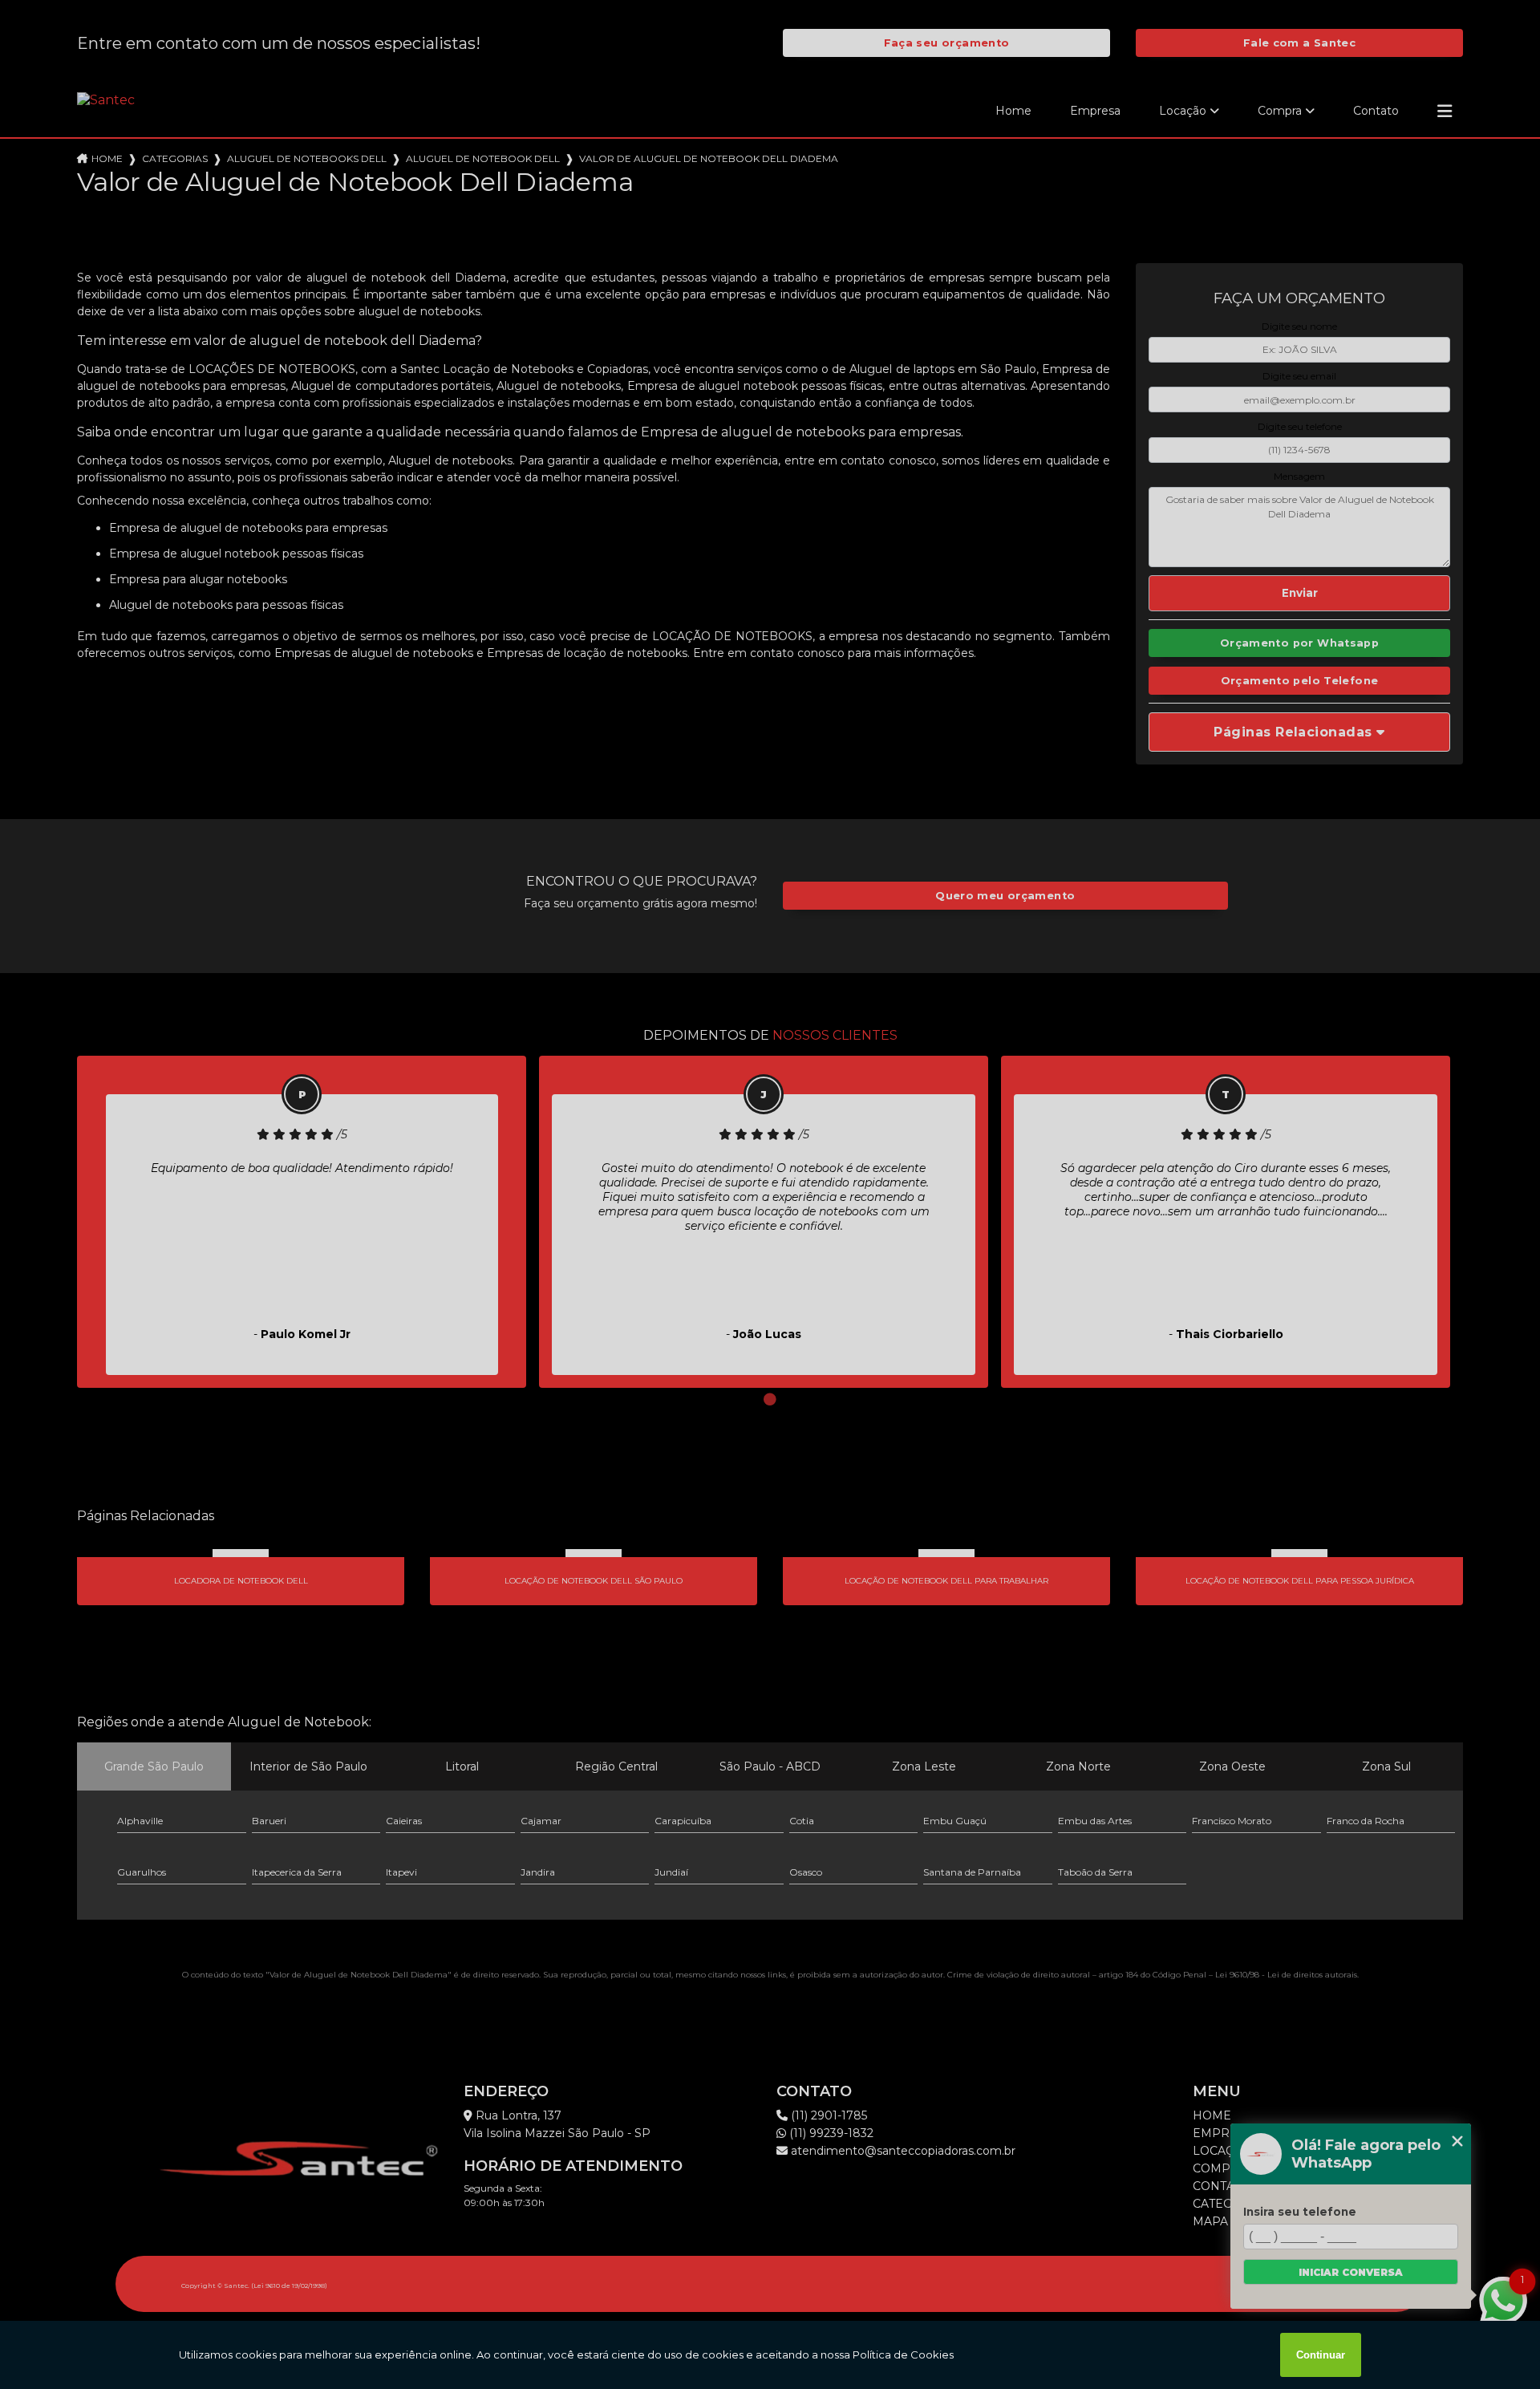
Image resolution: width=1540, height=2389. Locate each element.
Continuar (1321, 2355)
